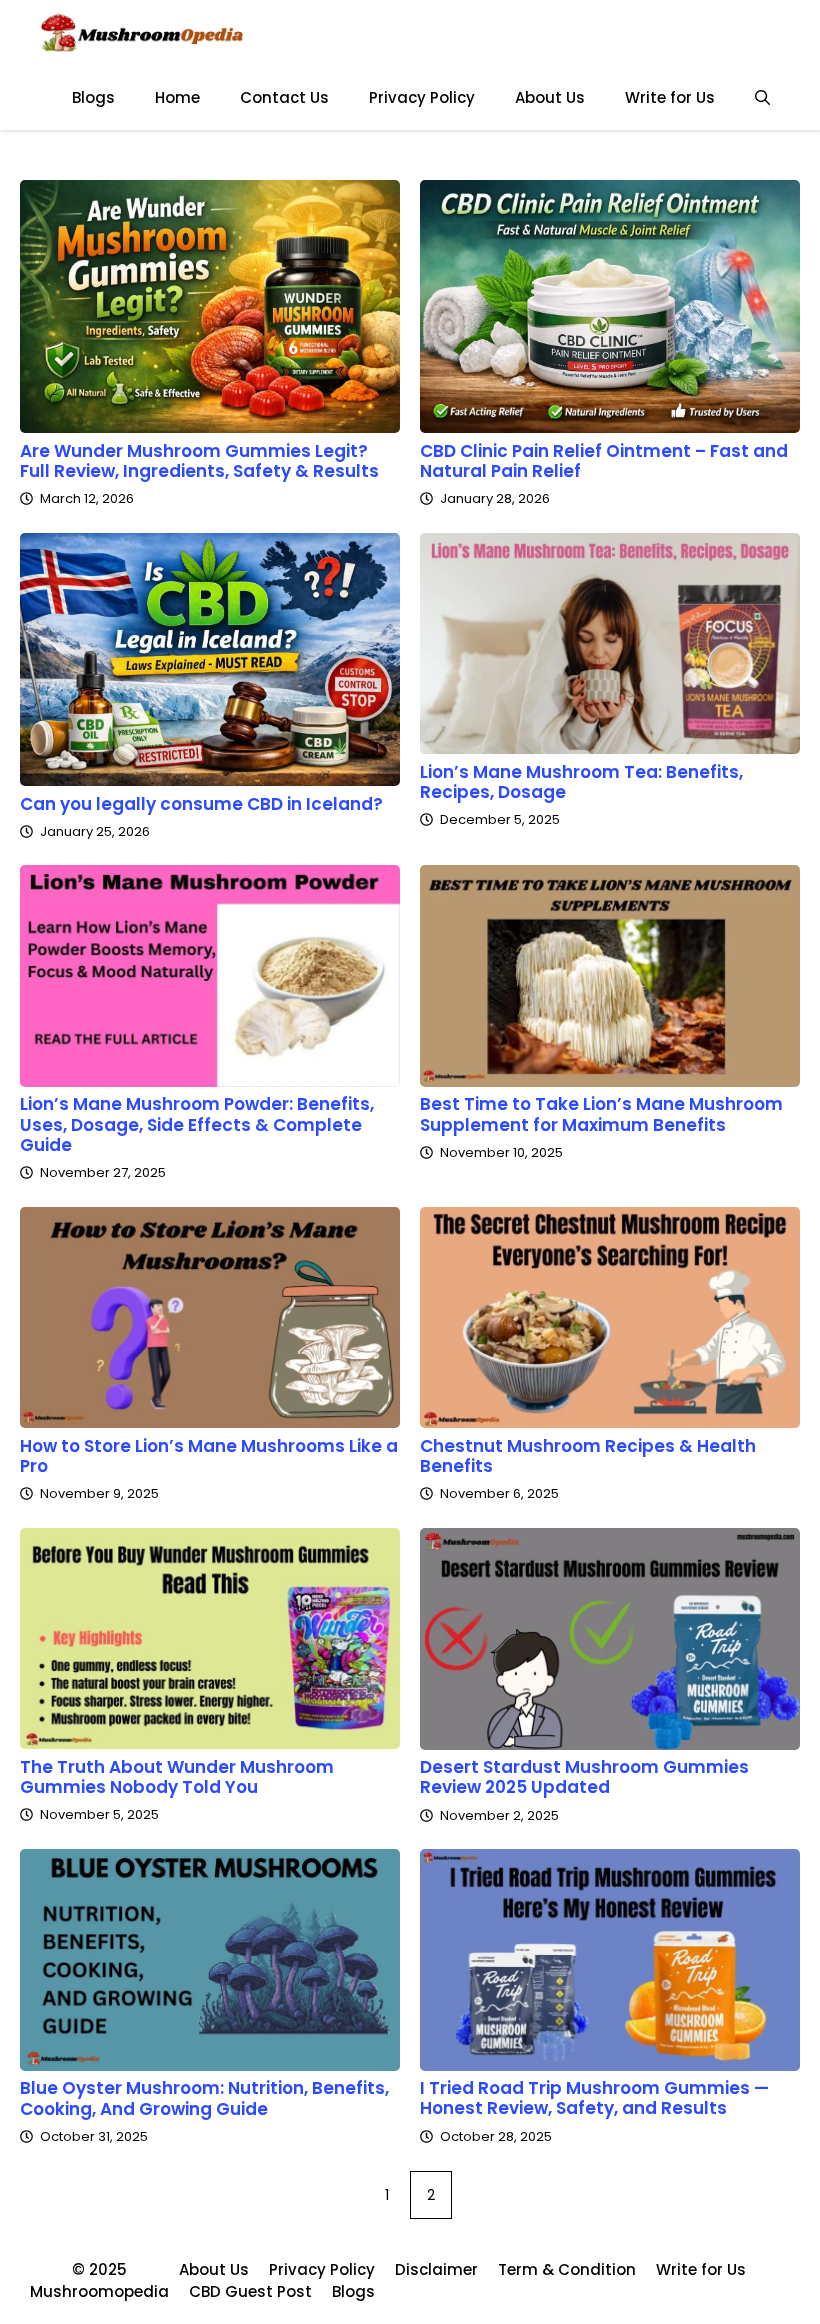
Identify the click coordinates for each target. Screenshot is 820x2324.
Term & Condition (567, 2269)
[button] (762, 97)
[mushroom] (141, 32)
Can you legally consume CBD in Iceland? (201, 804)
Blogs (93, 97)
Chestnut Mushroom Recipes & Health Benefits (588, 1456)
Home (177, 97)
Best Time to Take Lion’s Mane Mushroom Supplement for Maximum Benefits (601, 1114)
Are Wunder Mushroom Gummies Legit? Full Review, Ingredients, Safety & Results (199, 461)
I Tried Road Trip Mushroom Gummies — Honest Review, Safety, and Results (594, 2098)
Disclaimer (436, 2269)
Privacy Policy (422, 97)
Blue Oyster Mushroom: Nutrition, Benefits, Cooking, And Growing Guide (204, 2098)
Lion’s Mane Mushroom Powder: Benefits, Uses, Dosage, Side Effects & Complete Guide (197, 1124)
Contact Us (284, 97)
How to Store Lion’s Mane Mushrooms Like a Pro (209, 1456)
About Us (550, 97)
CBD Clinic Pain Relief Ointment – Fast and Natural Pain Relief (604, 461)
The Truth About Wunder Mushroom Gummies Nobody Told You (177, 1777)
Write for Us (670, 97)
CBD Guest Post (250, 2291)
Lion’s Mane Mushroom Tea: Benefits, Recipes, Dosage (581, 782)
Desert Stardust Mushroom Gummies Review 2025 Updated (584, 1777)
